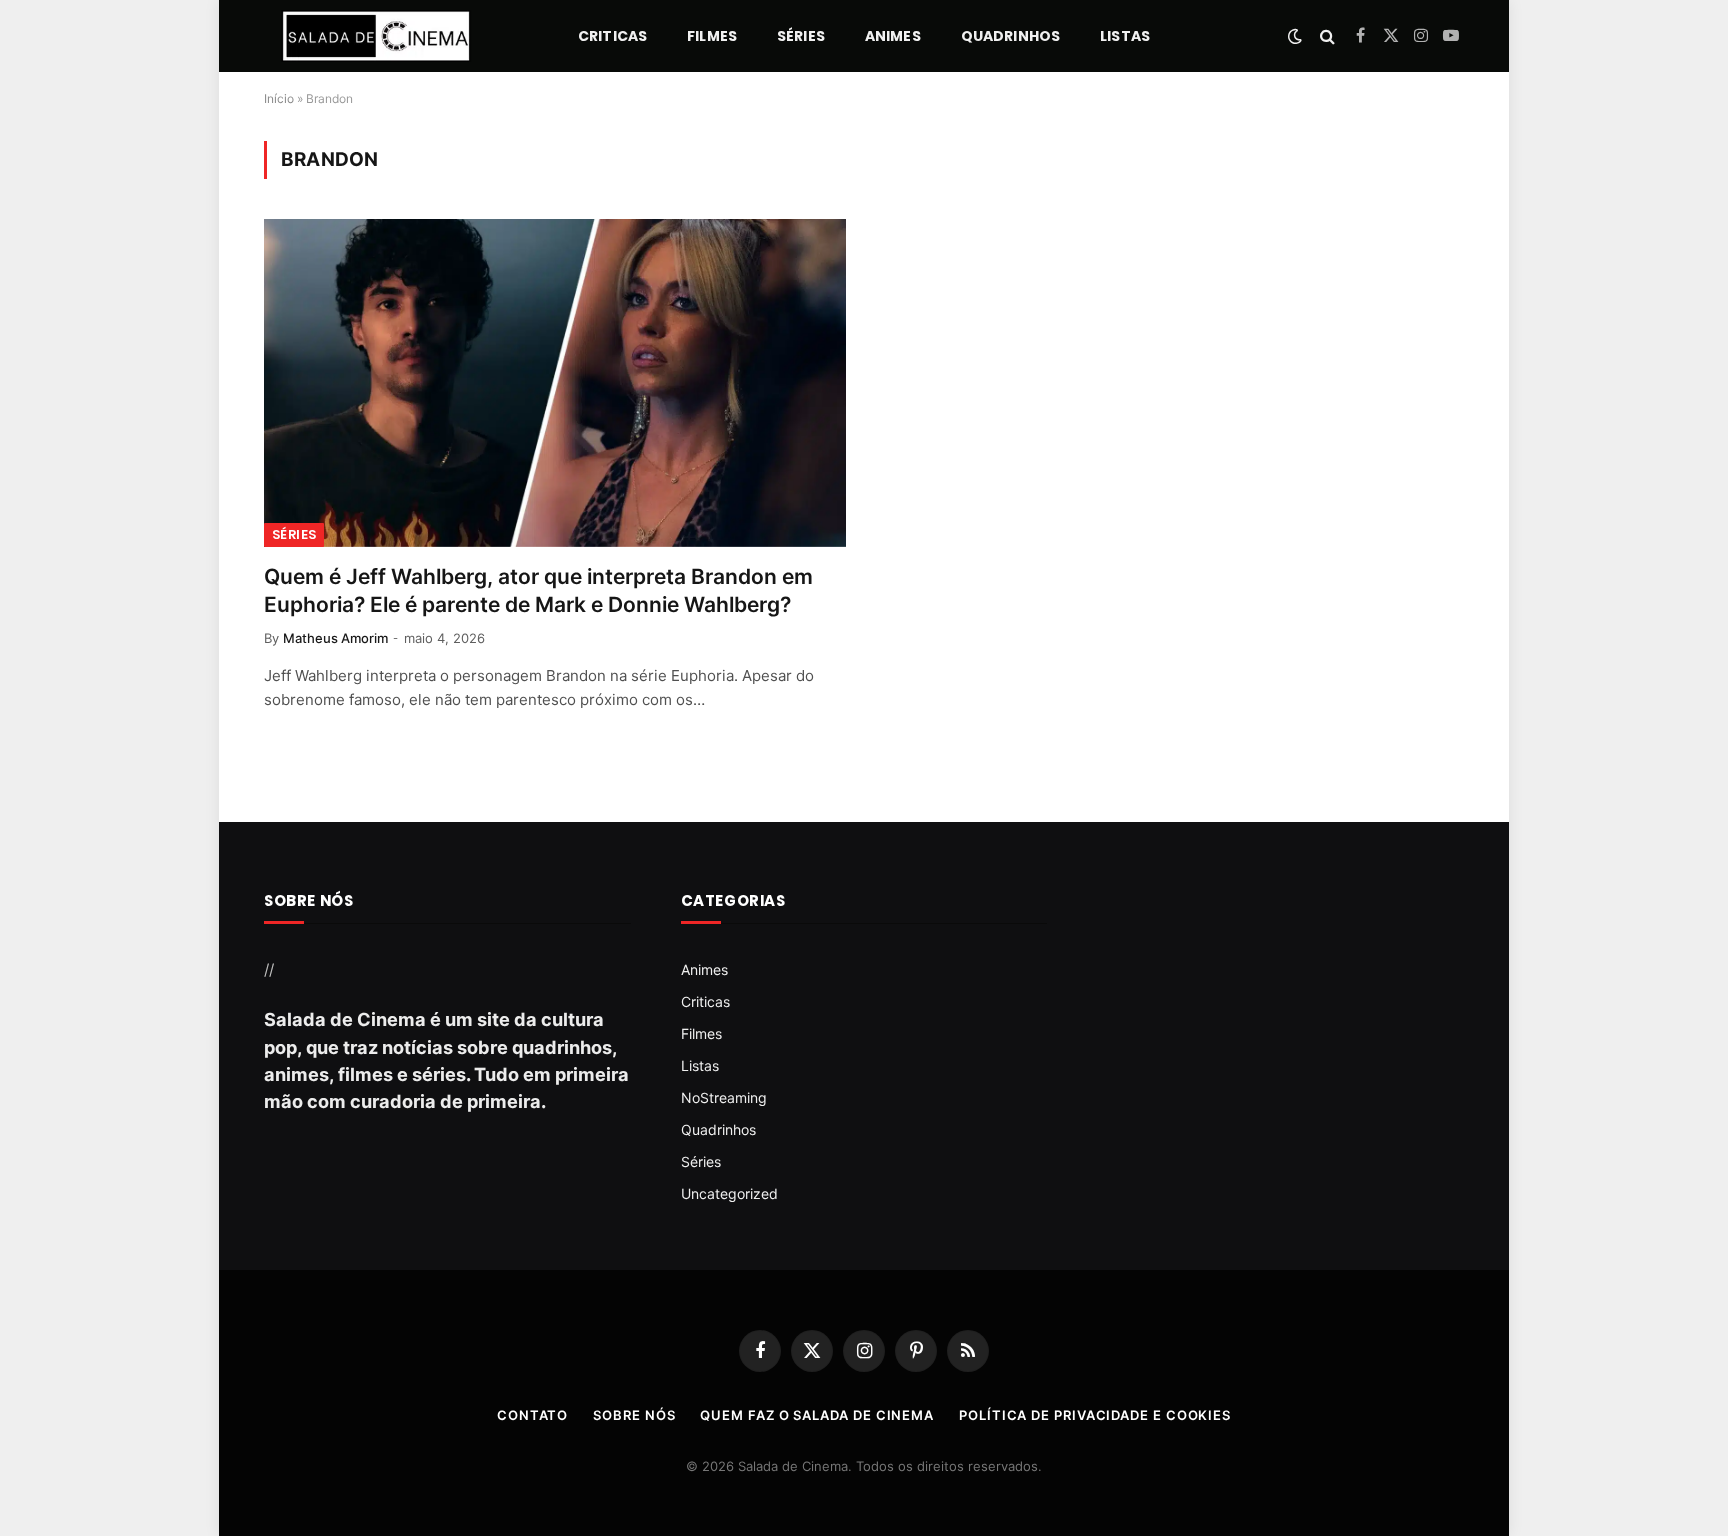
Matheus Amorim (335, 638)
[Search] (1327, 36)
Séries (801, 36)
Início (279, 98)
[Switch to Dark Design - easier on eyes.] (1295, 36)
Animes (893, 36)
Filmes (712, 36)
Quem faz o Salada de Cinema (817, 1415)
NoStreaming (724, 1097)
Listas (1125, 36)
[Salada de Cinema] (376, 36)
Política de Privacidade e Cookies (1095, 1415)
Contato (532, 1415)
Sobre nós (634, 1415)
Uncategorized (729, 1193)
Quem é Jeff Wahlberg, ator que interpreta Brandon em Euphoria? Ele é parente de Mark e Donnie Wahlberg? (538, 591)
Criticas (612, 36)
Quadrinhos (1010, 36)
